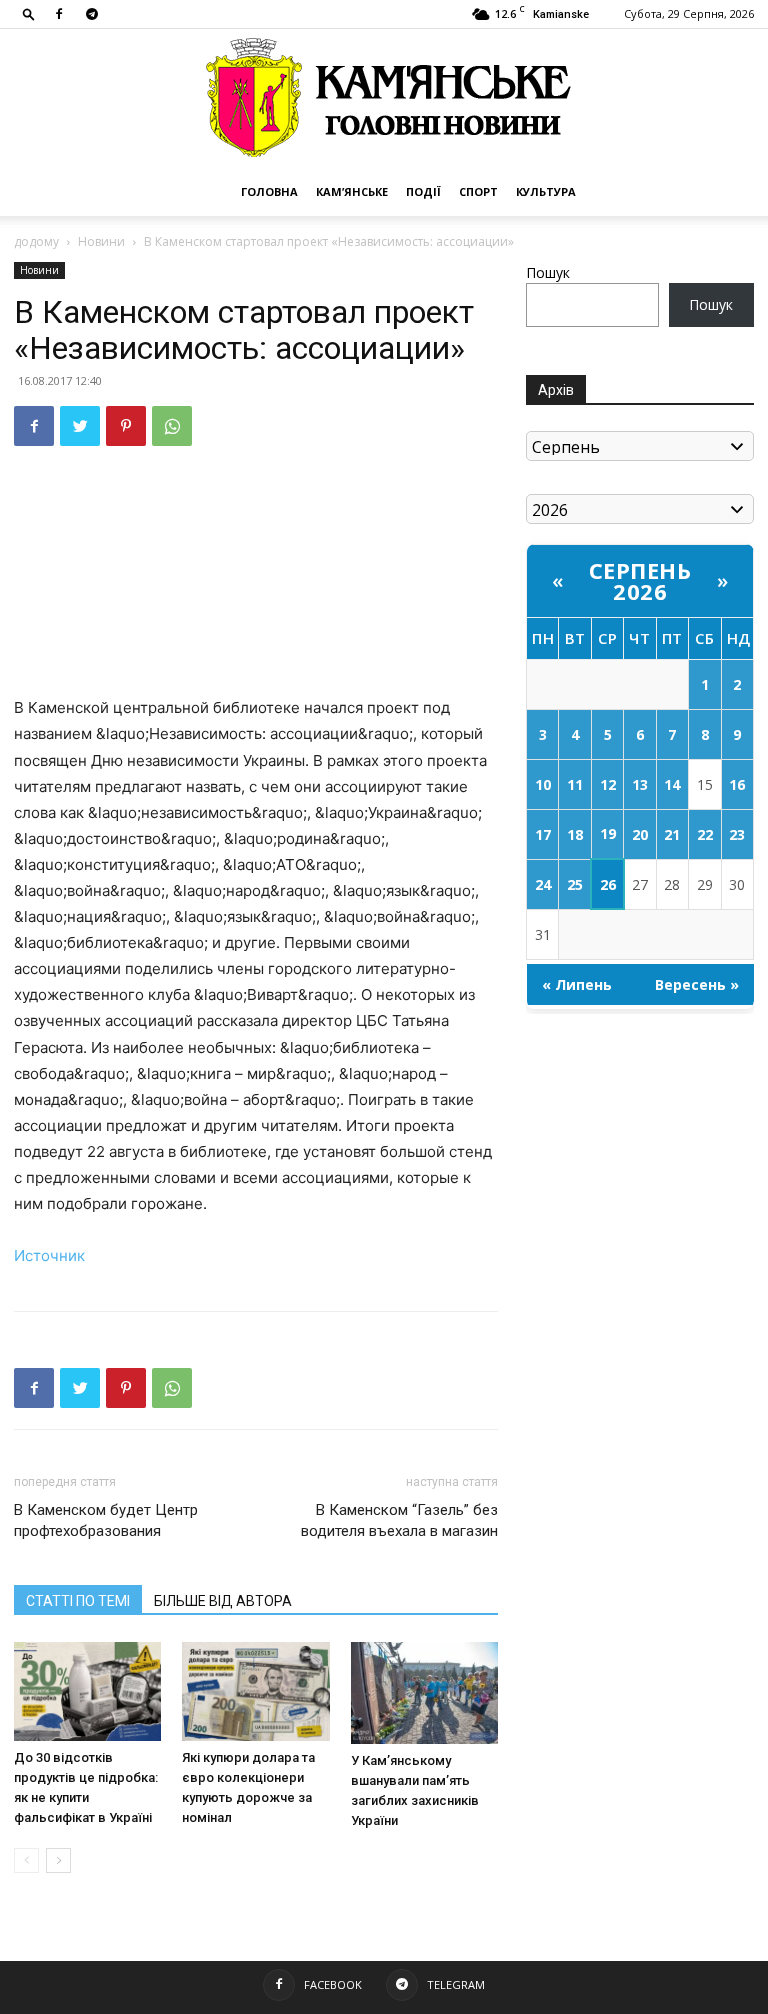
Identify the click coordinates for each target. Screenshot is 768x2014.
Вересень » (697, 984)
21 (672, 834)
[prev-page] (26, 1860)
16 (737, 784)
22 (705, 834)
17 (543, 834)
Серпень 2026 (640, 580)
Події (423, 191)
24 (543, 884)
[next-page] (58, 1860)
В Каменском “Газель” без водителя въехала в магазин (399, 1520)
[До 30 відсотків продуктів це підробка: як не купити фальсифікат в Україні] (87, 1691)
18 (575, 834)
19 (608, 833)
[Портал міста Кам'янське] (384, 98)
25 (575, 884)
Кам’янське (352, 191)
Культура (546, 191)
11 (575, 784)
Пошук (548, 272)
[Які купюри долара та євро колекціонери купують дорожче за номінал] (255, 1691)
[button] (29, 13)
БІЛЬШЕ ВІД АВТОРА (223, 1601)
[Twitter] (80, 426)
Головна (269, 191)
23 (737, 834)
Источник (49, 1255)
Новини (101, 241)
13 (640, 784)
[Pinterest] (126, 426)
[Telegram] (92, 14)
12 (608, 784)
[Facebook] (59, 14)
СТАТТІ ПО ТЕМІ (78, 1601)
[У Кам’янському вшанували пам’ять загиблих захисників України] (424, 1692)
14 (672, 784)
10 (543, 784)
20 (640, 834)
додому (36, 241)
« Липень (577, 984)
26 (608, 884)
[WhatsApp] (172, 426)
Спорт (478, 191)
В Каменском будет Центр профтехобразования (106, 1520)
